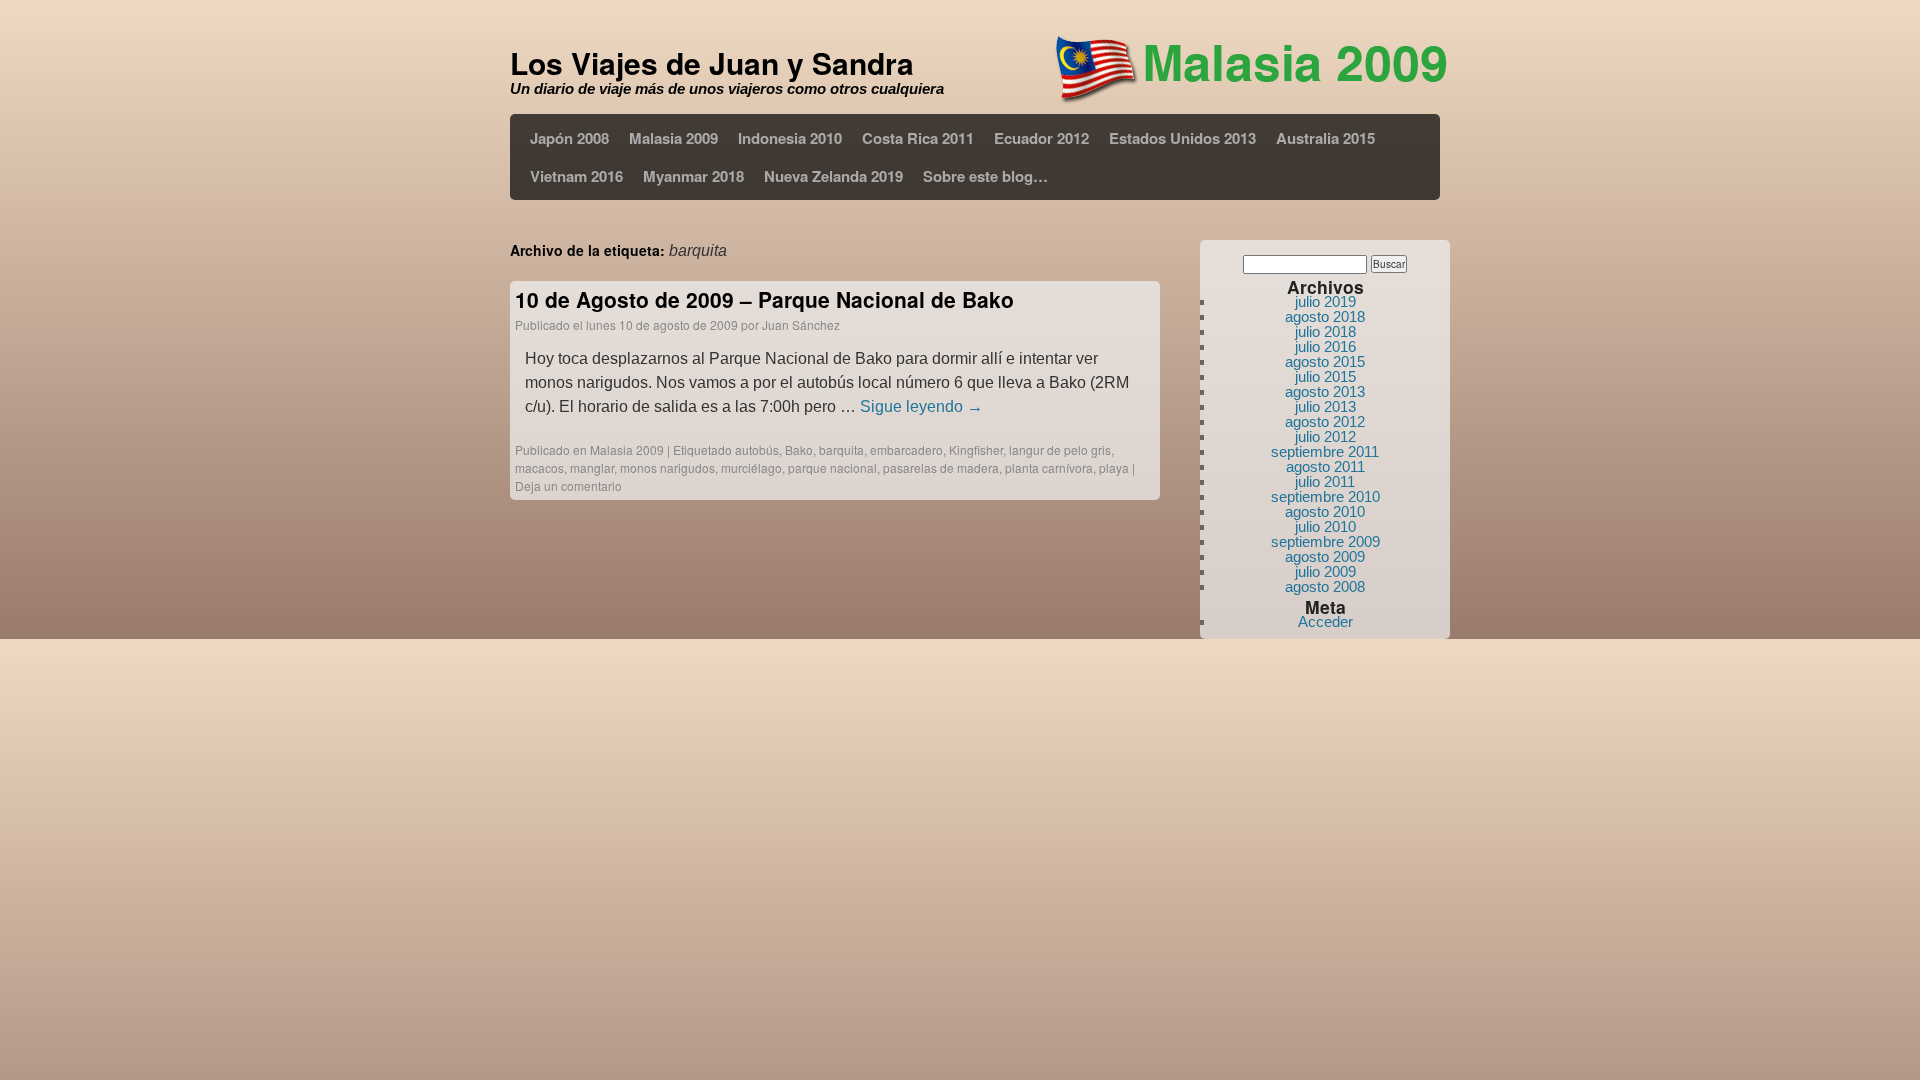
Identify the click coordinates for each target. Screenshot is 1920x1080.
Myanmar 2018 (693, 176)
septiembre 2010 (1325, 496)
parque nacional (832, 467)
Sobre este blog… (985, 176)
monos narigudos (667, 467)
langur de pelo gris (1060, 449)
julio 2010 (1325, 526)
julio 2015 (1325, 376)
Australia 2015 (1325, 138)
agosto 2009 (1325, 556)
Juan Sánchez (801, 324)
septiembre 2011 (1325, 451)
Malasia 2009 (673, 138)
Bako (799, 449)
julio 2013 (1325, 406)
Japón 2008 (569, 138)
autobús (757, 449)
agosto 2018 (1325, 316)
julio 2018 (1325, 331)
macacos (539, 467)
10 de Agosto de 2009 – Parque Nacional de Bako (764, 299)
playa (1114, 467)
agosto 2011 (1325, 466)
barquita (841, 449)
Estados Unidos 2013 (1182, 138)
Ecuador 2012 (1041, 138)
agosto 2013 (1325, 391)
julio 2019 (1325, 301)
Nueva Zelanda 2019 (833, 176)
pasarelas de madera (941, 467)
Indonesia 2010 (790, 138)
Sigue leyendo (921, 406)
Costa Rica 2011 (918, 138)
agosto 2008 (1325, 586)
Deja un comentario (568, 485)
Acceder (1325, 621)
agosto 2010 (1325, 511)
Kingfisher (976, 449)
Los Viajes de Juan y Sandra (712, 62)
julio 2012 (1325, 436)
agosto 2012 (1325, 421)
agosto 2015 (1325, 361)
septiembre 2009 (1325, 541)
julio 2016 (1325, 346)
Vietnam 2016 (576, 176)
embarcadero (906, 449)
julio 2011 (1325, 481)
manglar (592, 467)
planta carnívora (1049, 467)
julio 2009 (1325, 571)
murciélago (751, 467)
